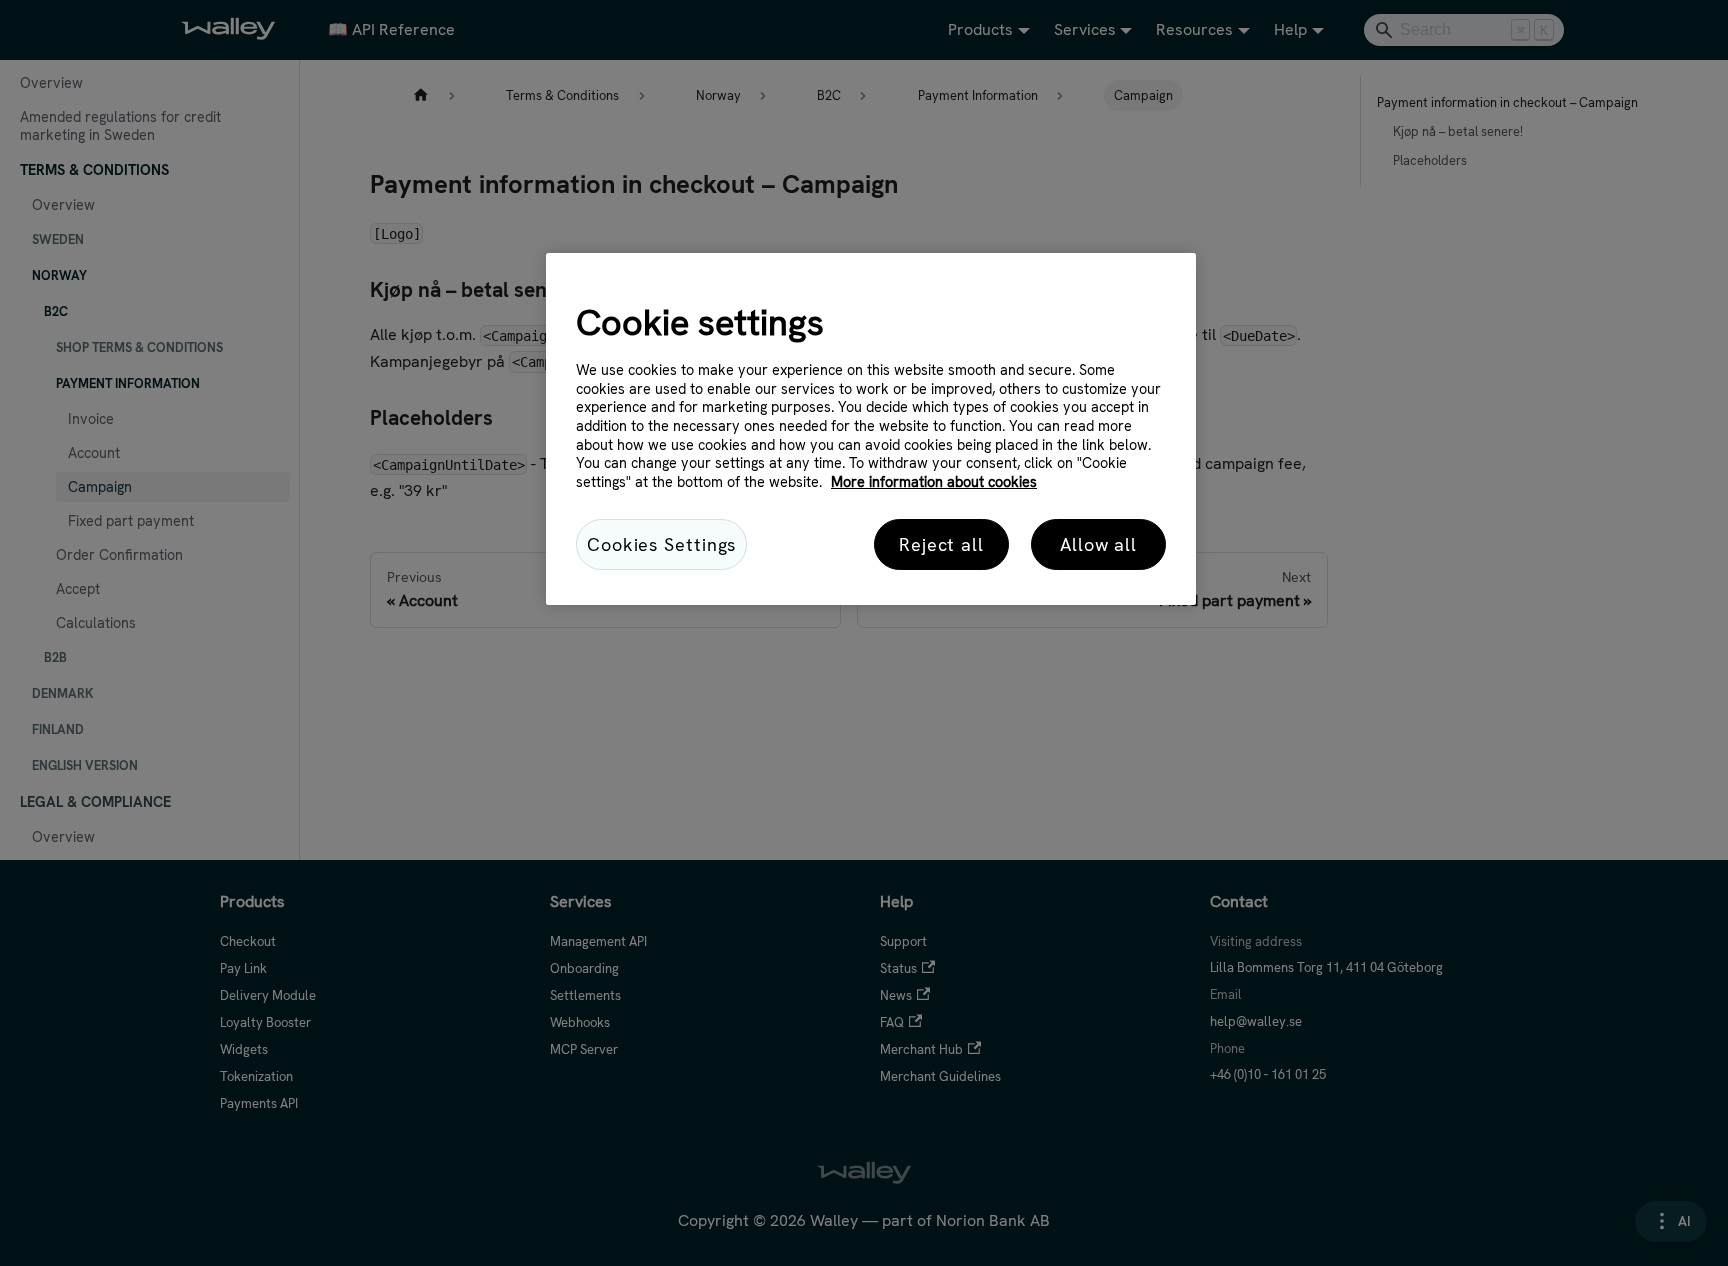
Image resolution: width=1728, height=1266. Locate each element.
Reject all (941, 544)
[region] (871, 429)
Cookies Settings (661, 544)
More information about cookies (934, 482)
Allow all (1098, 544)
